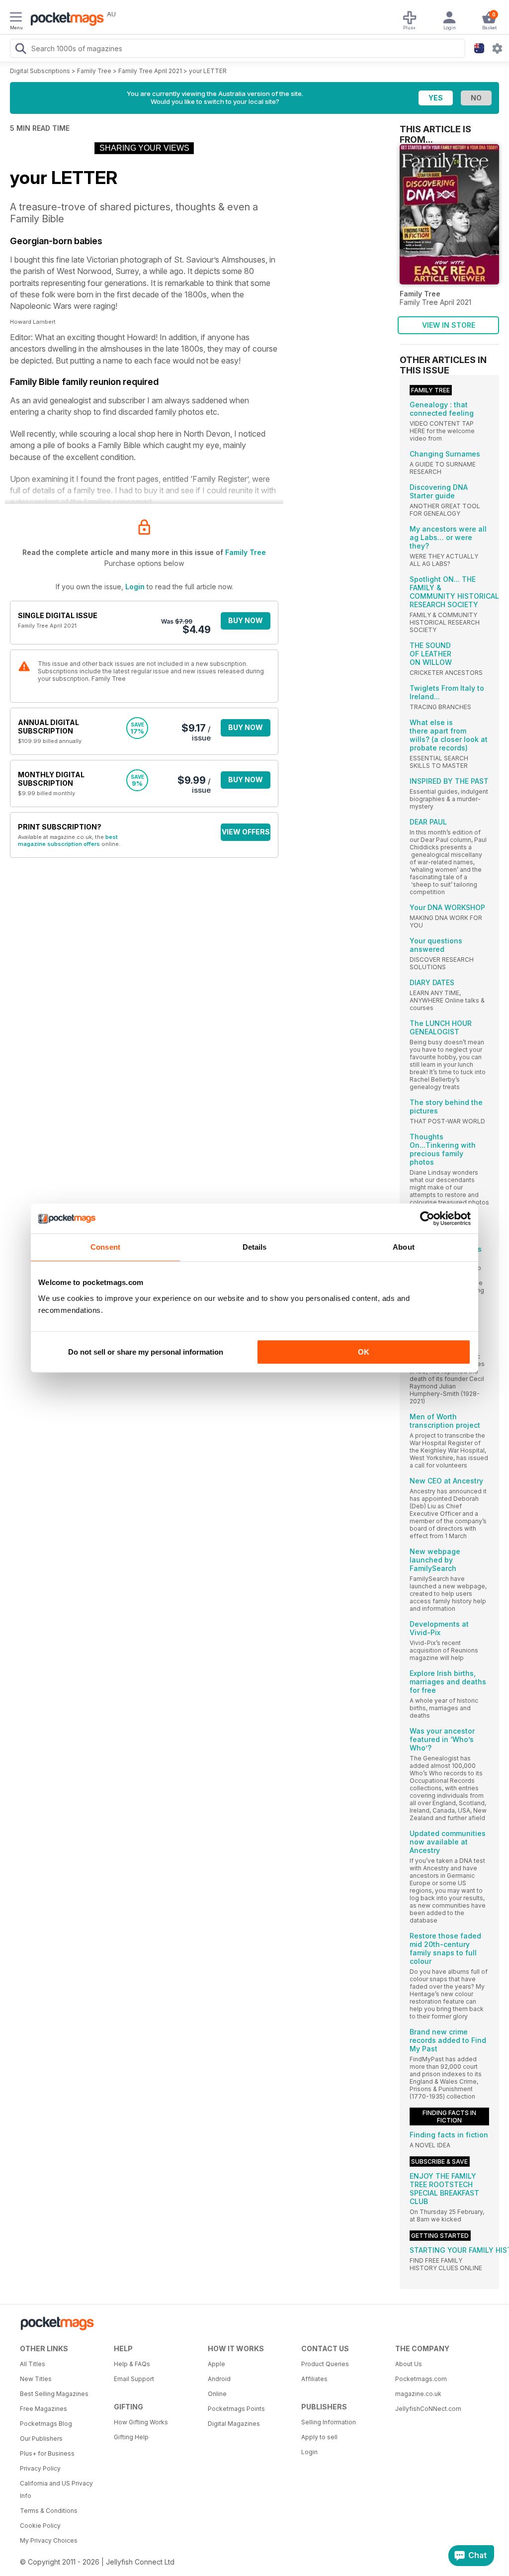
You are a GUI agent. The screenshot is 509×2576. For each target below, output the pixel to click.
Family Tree (94, 71)
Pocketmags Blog (46, 2424)
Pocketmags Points (236, 2409)
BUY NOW (246, 620)
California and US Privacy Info (56, 2489)
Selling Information (329, 2422)
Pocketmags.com (421, 2379)
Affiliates (314, 2379)
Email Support (134, 2379)
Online (217, 2394)
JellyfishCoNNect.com (428, 2409)
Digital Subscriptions (40, 71)
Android (219, 2379)
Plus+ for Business (47, 2453)
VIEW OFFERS (246, 832)
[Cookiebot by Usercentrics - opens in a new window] (427, 1218)
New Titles (36, 2379)
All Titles (33, 2364)
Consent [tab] (105, 1247)
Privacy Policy (40, 2468)
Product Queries (325, 2364)
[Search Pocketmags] (20, 50)
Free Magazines (43, 2409)
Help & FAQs (132, 2364)
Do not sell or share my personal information (146, 1352)
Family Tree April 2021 (150, 71)
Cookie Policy (40, 2526)
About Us (409, 2364)
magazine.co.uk (418, 2394)
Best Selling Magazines (54, 2394)
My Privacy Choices (49, 2540)
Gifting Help (131, 2437)
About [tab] (404, 1247)
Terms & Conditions (49, 2511)
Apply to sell (319, 2437)
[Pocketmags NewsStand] (65, 20)
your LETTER (208, 71)
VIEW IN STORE (449, 325)
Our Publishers (41, 2438)
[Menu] (16, 18)
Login (135, 587)
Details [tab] (255, 1247)
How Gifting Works (141, 2422)
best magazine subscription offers (68, 840)
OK (364, 1352)
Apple (216, 2364)
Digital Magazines (234, 2424)
